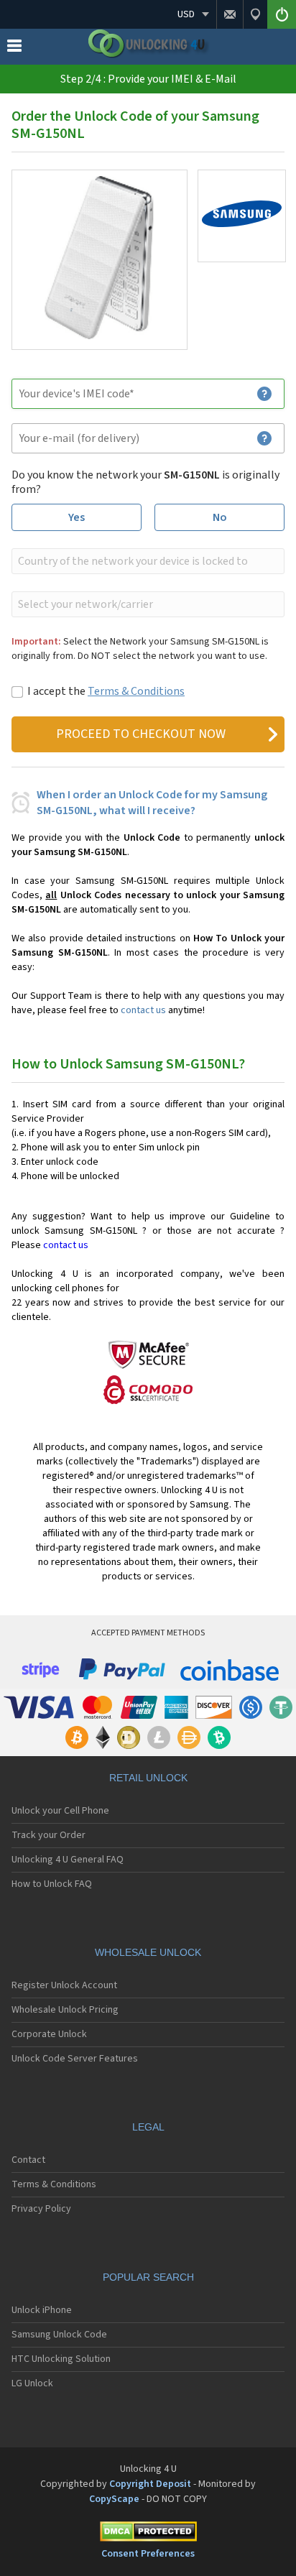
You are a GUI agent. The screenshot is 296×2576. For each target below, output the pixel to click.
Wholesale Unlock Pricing (65, 2010)
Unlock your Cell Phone (60, 1811)
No (220, 517)
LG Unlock (32, 2383)
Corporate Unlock (49, 2034)
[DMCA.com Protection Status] (148, 2534)
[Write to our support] (230, 14)
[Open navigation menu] (14, 49)
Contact (28, 2160)
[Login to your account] (282, 14)
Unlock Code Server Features (75, 2059)
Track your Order (48, 1835)
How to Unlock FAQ (52, 1884)
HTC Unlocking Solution (61, 2359)
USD (186, 14)
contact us (143, 1010)
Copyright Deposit (150, 2484)
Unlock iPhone (42, 2310)
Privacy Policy (41, 2209)
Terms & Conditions (136, 691)
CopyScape (114, 2499)
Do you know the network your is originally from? (145, 482)
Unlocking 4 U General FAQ (68, 1860)
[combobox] (147, 561)
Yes (77, 517)
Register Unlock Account (64, 1985)
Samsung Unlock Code (59, 2335)
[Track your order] (255, 14)
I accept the (106, 691)
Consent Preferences (148, 2554)
